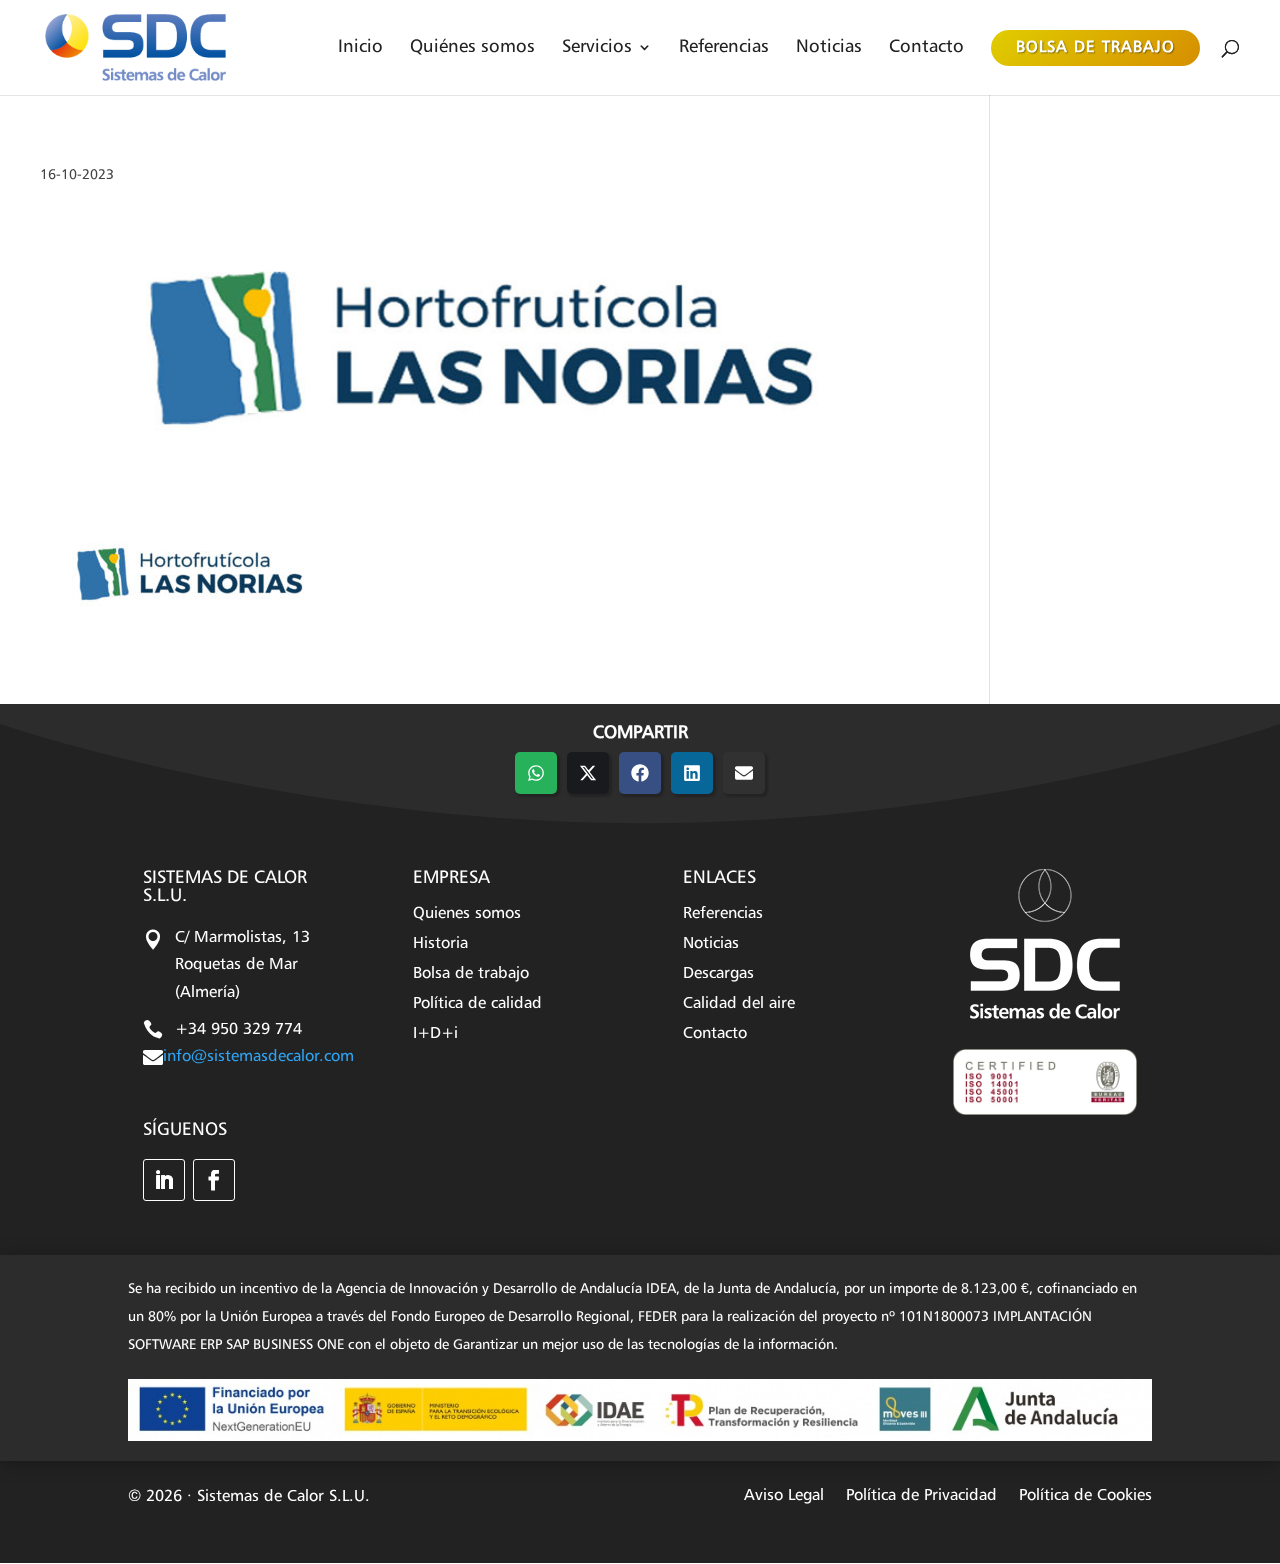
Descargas (718, 974)
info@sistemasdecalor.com (258, 1057)
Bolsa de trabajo (1095, 48)
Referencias (724, 47)
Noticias (829, 47)
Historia (440, 944)
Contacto (926, 47)
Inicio (360, 47)
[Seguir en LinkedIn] (164, 1180)
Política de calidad (477, 1004)
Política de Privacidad (921, 1496)
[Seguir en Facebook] (214, 1180)
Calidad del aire (739, 1004)
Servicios (597, 47)
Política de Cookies (1085, 1496)
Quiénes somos (472, 47)
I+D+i (435, 1034)
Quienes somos (467, 914)
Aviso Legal (784, 1496)
